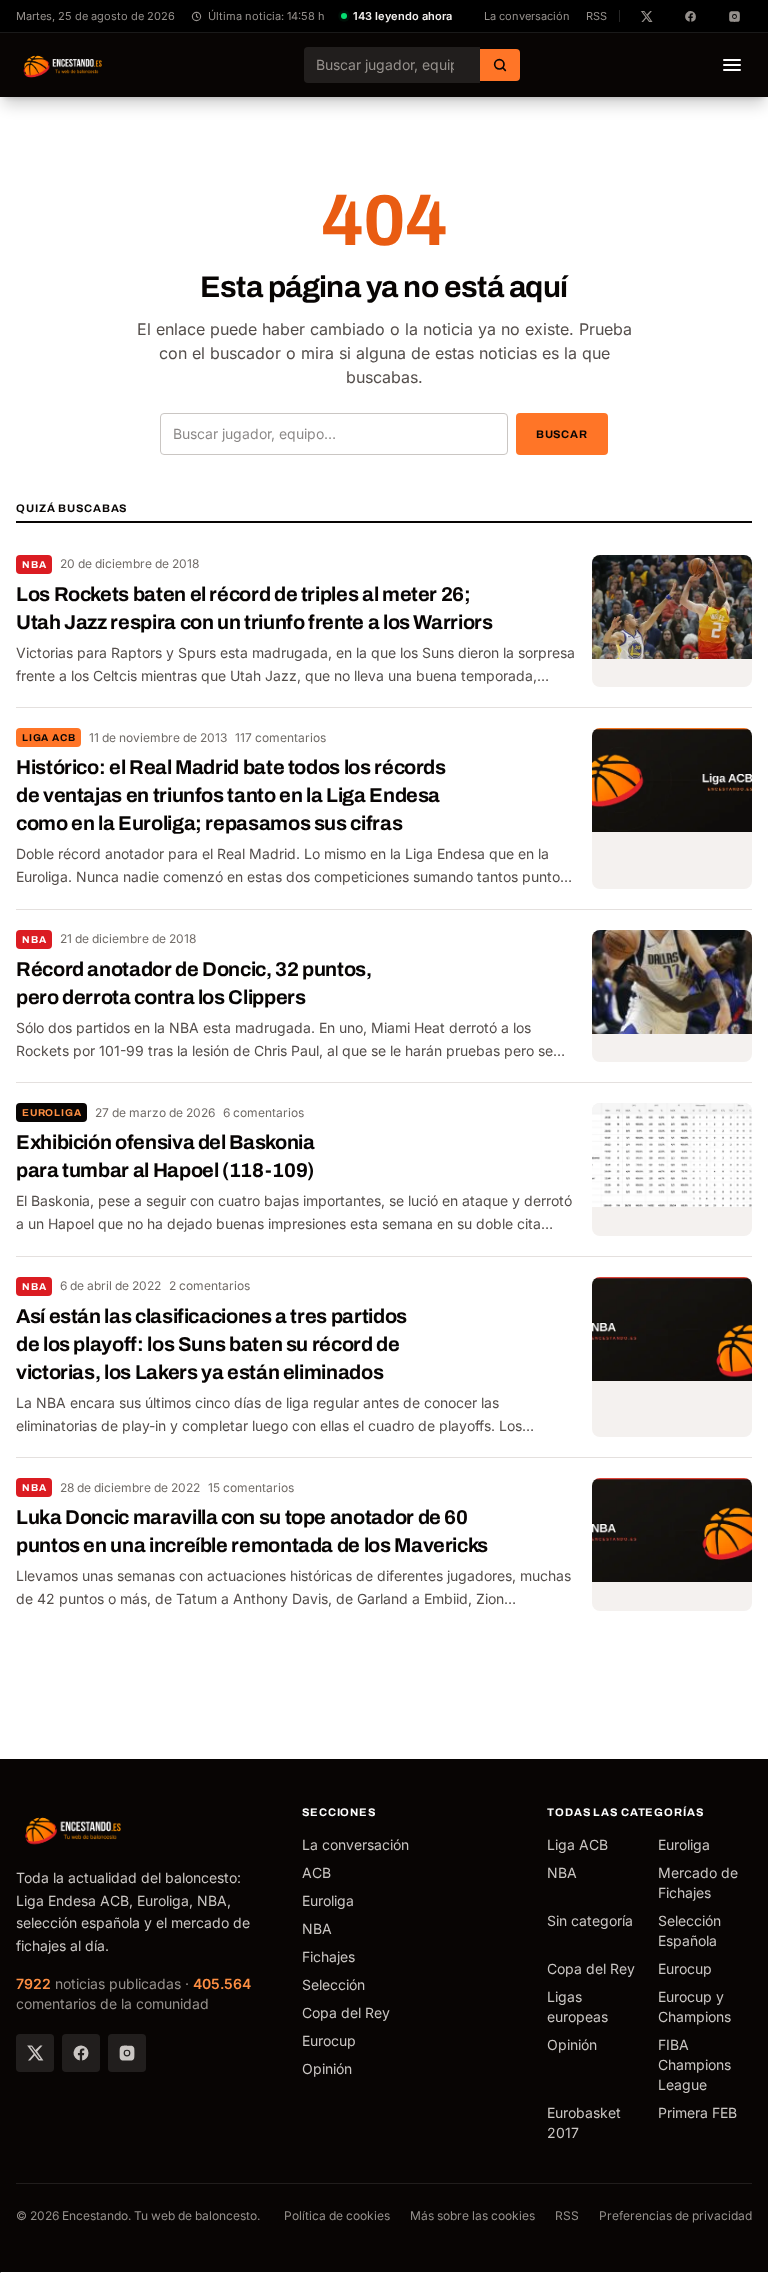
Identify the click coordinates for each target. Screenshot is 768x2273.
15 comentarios (251, 1487)
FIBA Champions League (694, 2064)
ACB (316, 1872)
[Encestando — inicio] (63, 65)
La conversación (527, 16)
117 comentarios (280, 737)
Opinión (327, 2068)
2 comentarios (209, 1285)
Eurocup (329, 2040)
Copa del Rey (346, 2012)
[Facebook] (81, 2053)
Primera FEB (697, 2112)
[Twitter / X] (35, 2053)
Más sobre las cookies (472, 2215)
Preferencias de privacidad (675, 2215)
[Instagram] (127, 2053)
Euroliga (51, 1112)
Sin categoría (590, 1920)
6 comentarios (263, 1112)
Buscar (562, 434)
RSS (596, 16)
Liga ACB (48, 737)
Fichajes (328, 1956)
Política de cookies (337, 2215)
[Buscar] (500, 65)
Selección (333, 1984)
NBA (34, 564)
